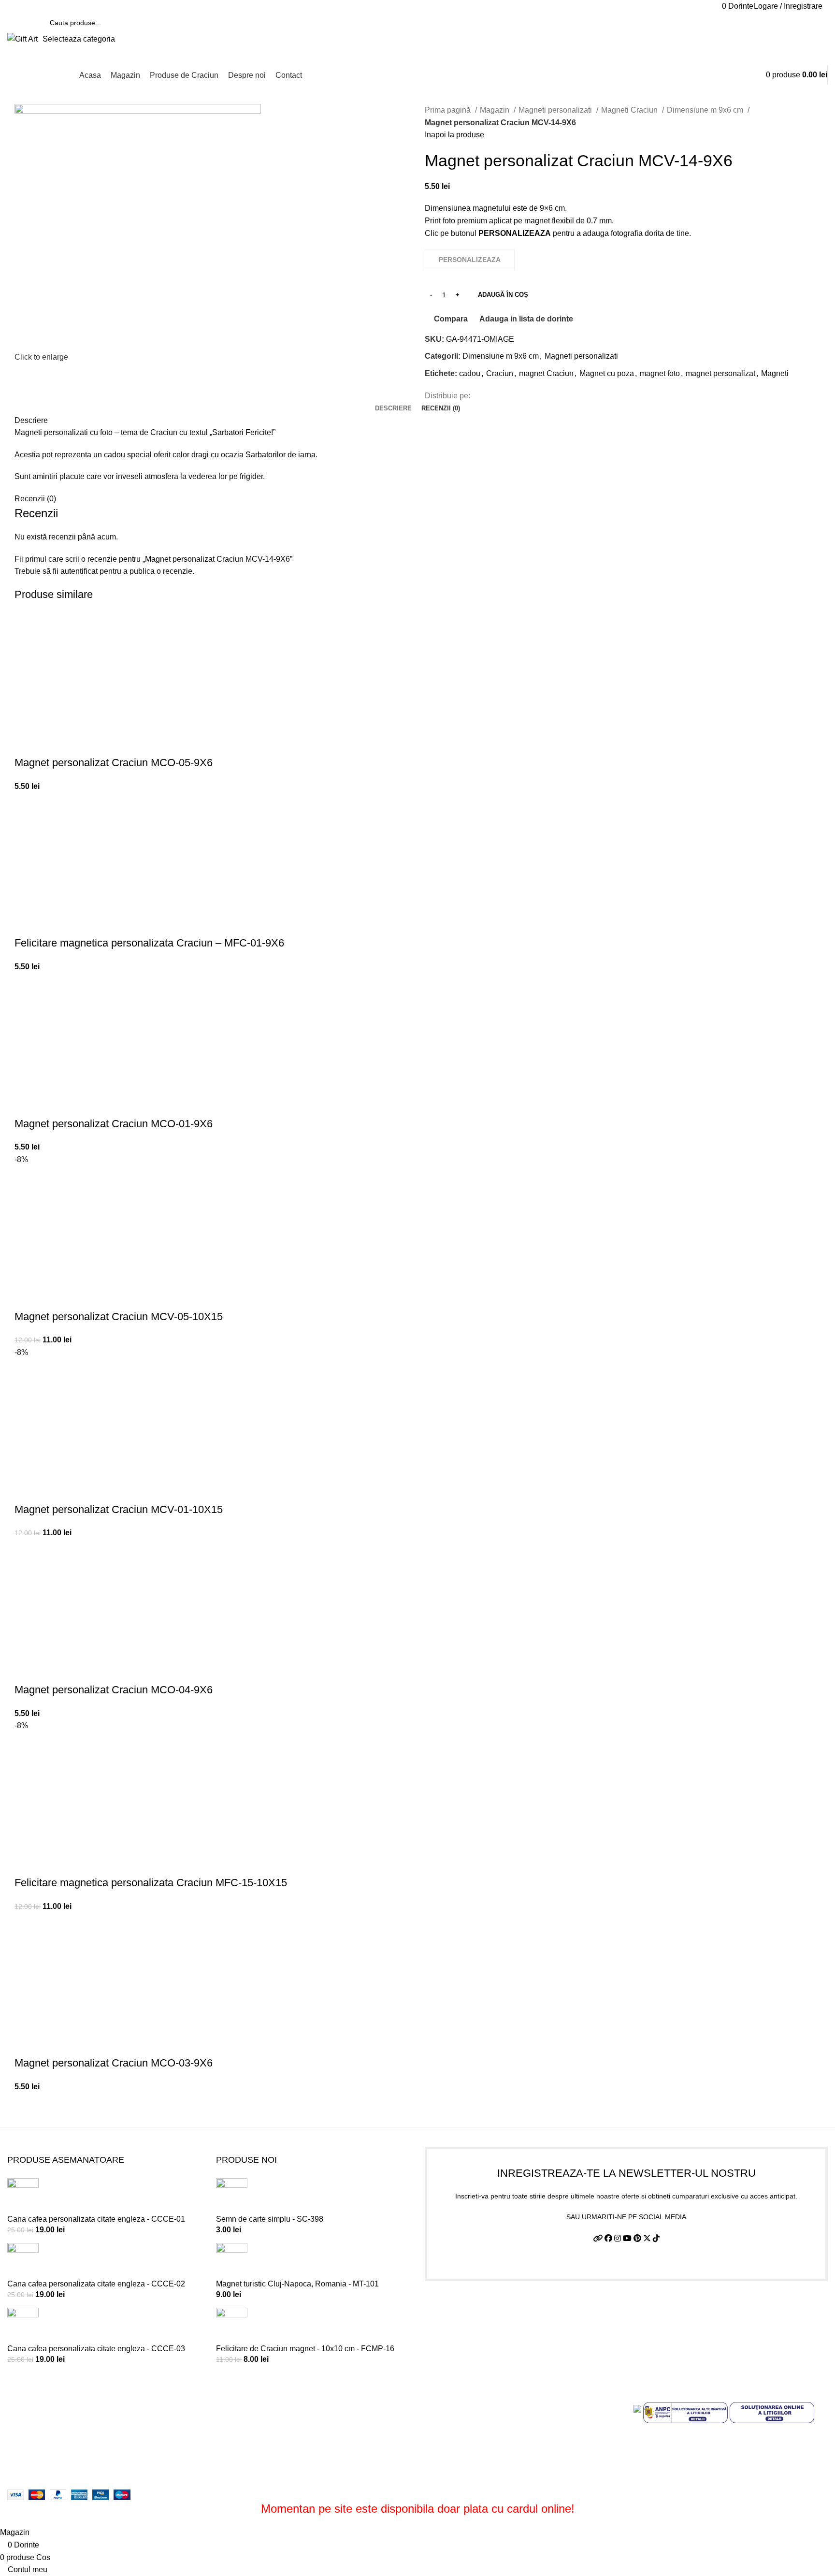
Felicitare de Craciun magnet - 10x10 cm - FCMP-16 (305, 2349)
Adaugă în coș (503, 295)
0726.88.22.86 (83, 6)
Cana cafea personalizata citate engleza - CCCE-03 (96, 2349)
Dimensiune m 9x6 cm (706, 110)
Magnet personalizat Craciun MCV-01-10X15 (119, 1509)
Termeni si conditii (456, 2398)
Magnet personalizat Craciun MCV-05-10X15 (119, 1317)
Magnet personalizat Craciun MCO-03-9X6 (114, 2063)
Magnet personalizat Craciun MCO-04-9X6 (114, 1690)
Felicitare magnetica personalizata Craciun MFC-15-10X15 (151, 1883)
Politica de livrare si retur (467, 2434)
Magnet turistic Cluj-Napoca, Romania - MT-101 (297, 2284)
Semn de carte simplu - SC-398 (270, 2219)
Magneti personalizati (556, 110)
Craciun (500, 373)
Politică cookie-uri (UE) (464, 2452)
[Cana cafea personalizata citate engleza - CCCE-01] (23, 2195)
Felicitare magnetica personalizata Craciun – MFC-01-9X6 (149, 943)
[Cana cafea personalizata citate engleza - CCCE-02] (23, 2260)
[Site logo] (22, 38)
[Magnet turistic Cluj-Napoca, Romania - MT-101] (232, 2260)
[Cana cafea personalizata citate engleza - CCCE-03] (23, 2325)
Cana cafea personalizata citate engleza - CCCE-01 (96, 2219)
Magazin (496, 110)
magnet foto (660, 373)
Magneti (775, 373)
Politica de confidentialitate (471, 2416)
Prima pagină (449, 110)
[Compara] (53, 743)
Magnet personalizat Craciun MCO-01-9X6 (114, 1124)
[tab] (393, 408)
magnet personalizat (720, 373)
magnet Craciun (546, 373)
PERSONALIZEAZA (27, 743)
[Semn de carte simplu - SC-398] (232, 2195)
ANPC (436, 2470)
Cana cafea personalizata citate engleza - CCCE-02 (96, 2284)
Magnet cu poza (607, 373)
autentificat (79, 571)
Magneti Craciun (630, 110)
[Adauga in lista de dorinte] (79, 743)
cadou (470, 373)
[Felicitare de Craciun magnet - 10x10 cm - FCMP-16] (232, 2325)
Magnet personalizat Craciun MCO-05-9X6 (114, 763)
